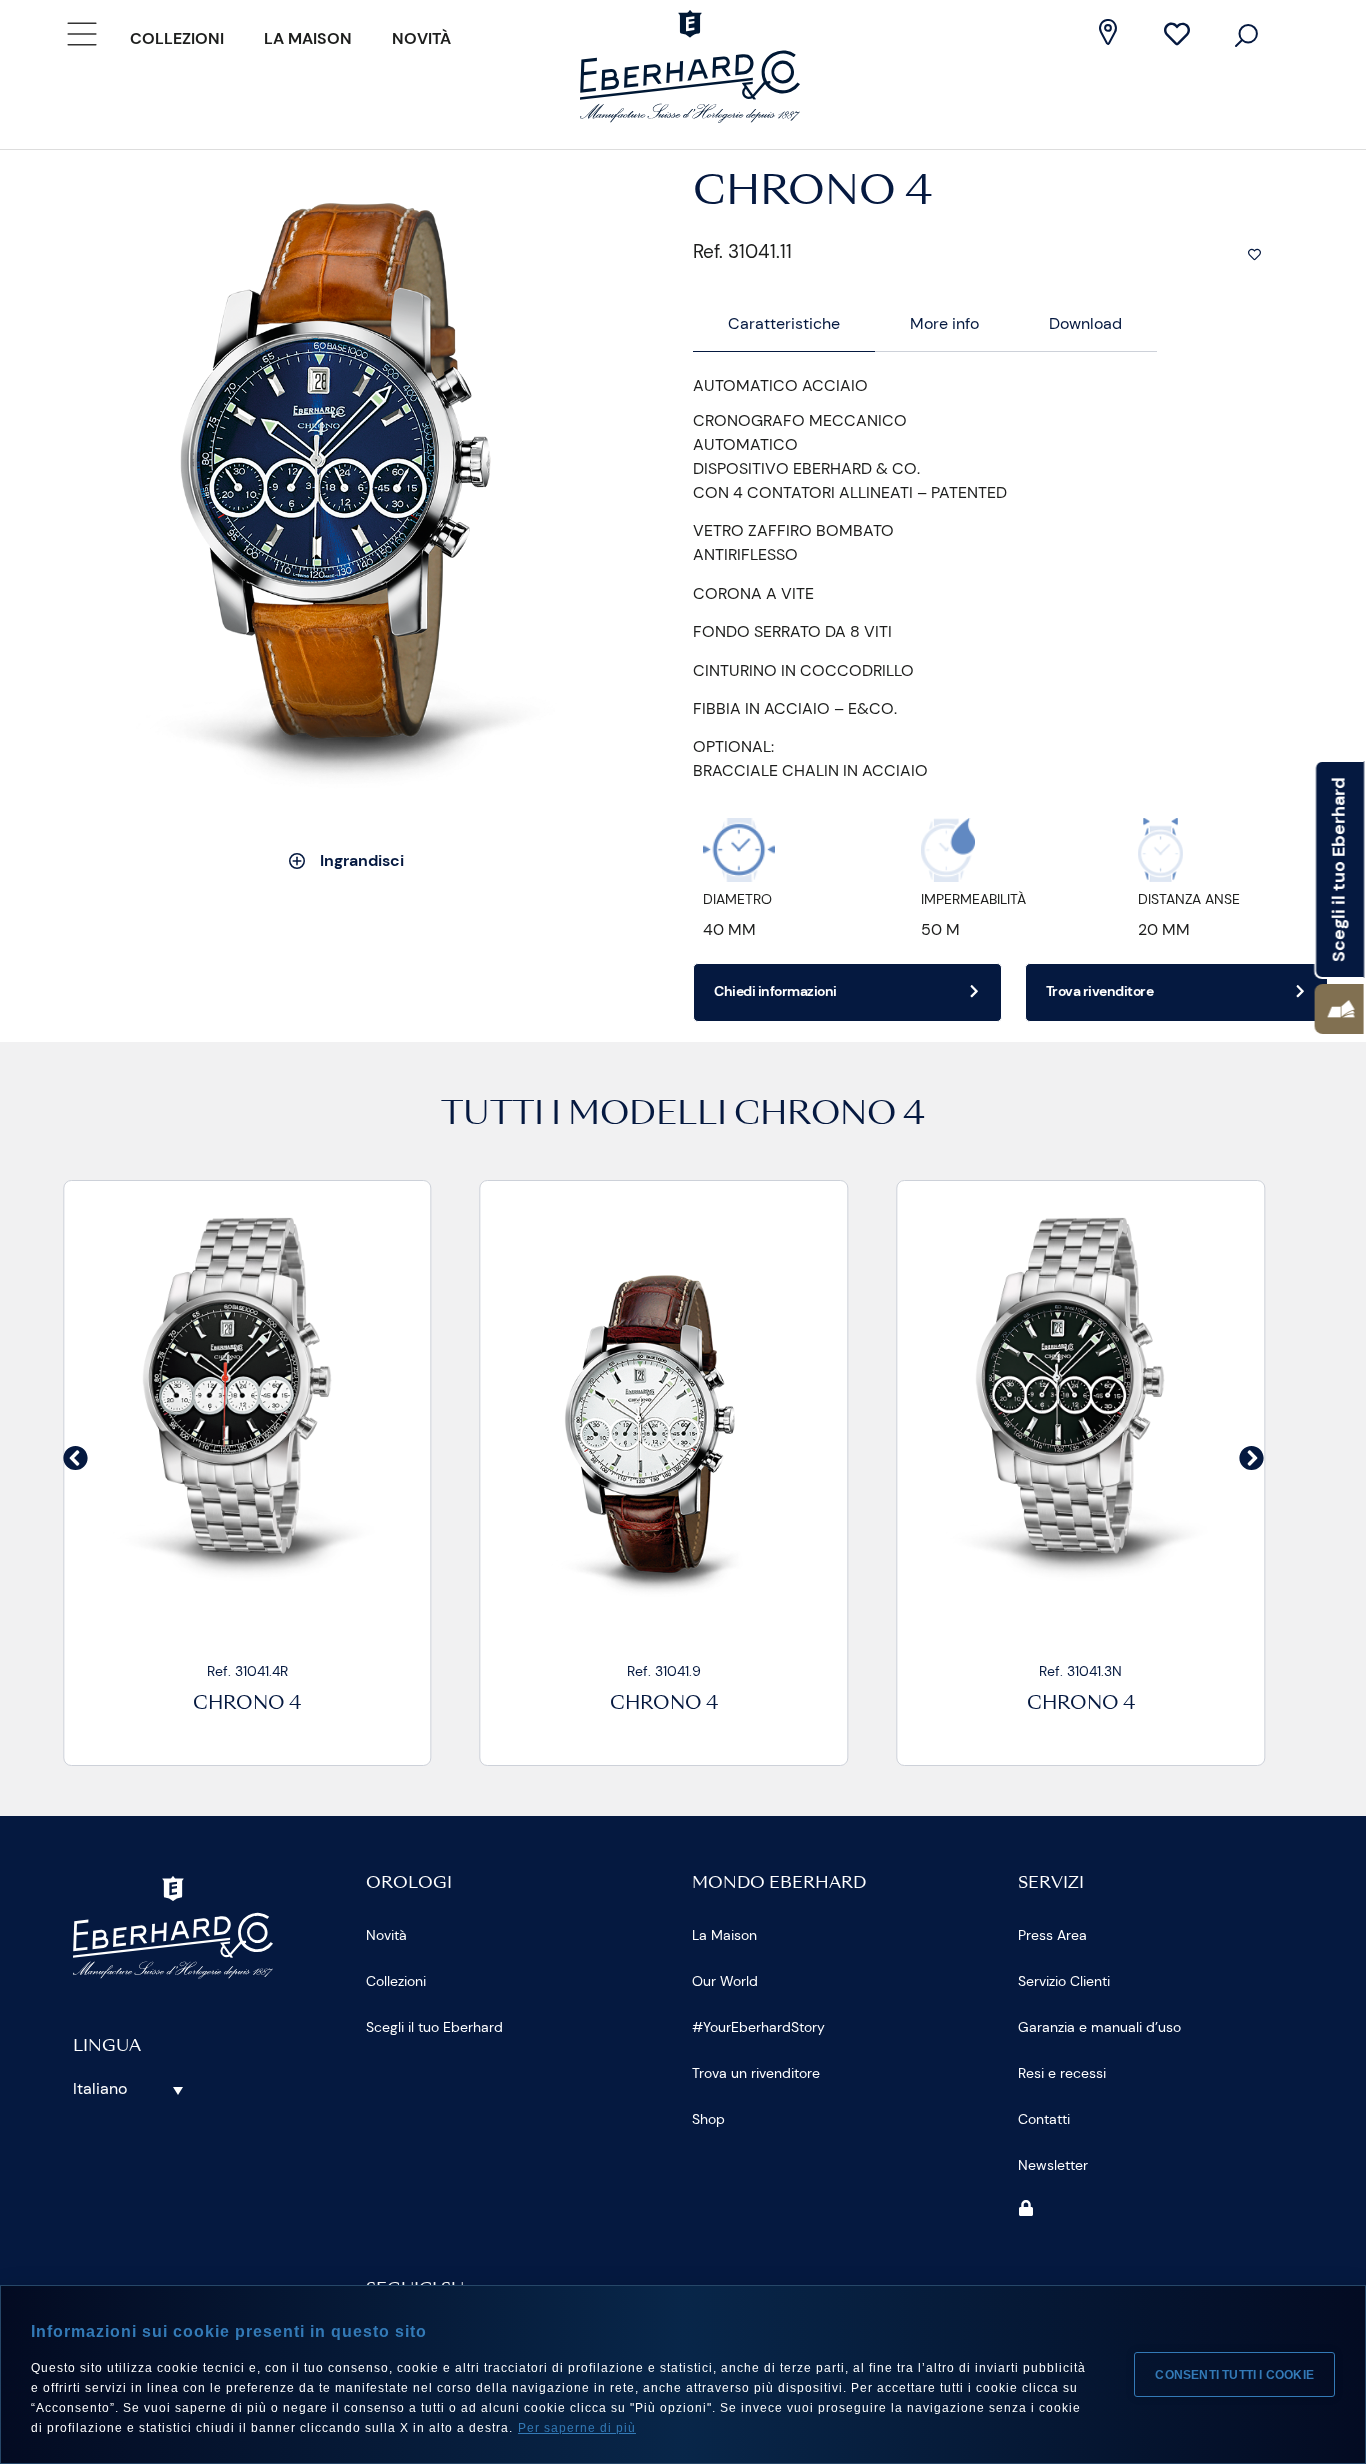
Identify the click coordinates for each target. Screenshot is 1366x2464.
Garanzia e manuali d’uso (1099, 2027)
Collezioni (177, 38)
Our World (725, 1981)
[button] (75, 1458)
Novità (421, 38)
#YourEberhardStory (758, 2027)
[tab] (784, 324)
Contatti (1044, 2119)
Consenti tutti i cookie (1234, 2375)
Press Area (1052, 1935)
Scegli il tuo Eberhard (434, 2027)
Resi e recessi (1062, 2073)
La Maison (308, 38)
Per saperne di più (577, 2428)
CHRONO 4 (829, 1116)
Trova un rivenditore (756, 2073)
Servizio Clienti (1064, 1981)
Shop (708, 2119)
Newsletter (1053, 2165)
